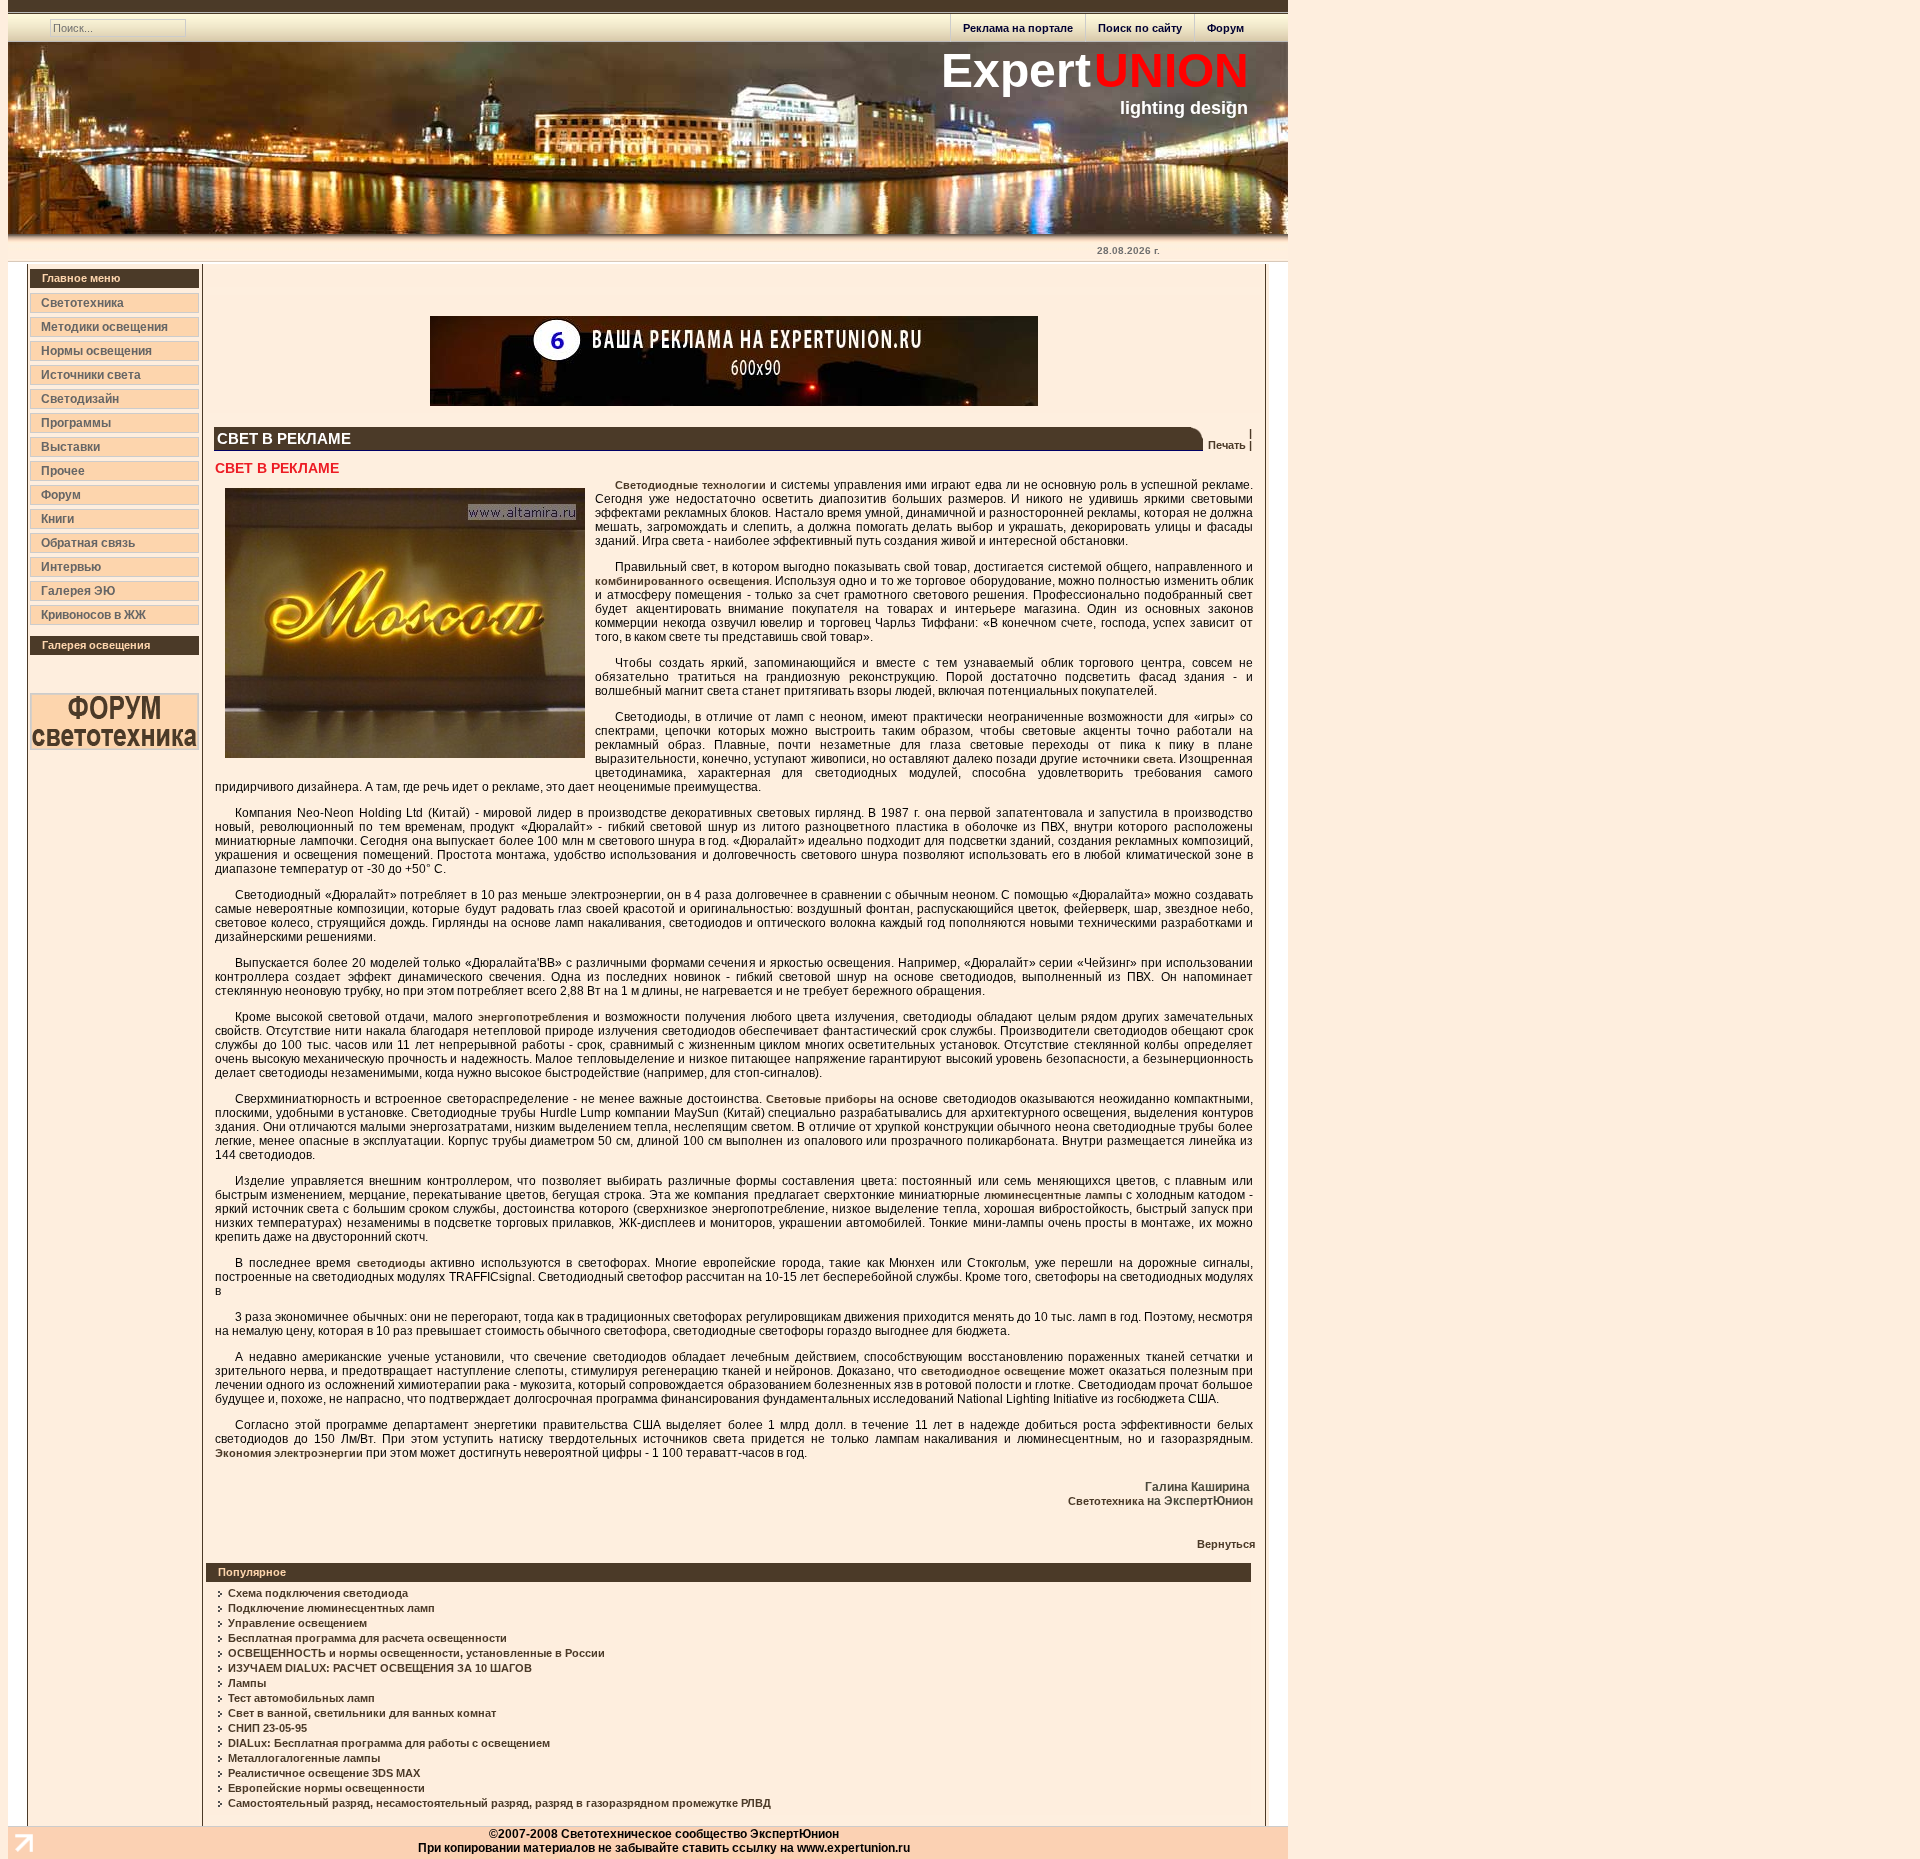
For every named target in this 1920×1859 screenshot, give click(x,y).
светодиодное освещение (993, 1371)
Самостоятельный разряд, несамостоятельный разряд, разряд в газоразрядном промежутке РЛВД (499, 1803)
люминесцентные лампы (1051, 1195)
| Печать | (1228, 439)
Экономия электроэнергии (289, 1453)
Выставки (70, 447)
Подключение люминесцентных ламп (331, 1608)
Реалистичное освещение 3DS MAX (324, 1773)
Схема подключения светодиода (318, 1593)
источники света (1127, 759)
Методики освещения (104, 327)
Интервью (71, 567)
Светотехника (82, 303)
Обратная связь (88, 543)
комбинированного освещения (681, 581)
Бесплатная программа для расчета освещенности (367, 1638)
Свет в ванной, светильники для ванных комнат (362, 1713)
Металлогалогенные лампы (304, 1758)
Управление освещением (297, 1623)
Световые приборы (821, 1099)
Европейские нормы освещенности (326, 1788)
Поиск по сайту (1140, 28)
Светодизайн (80, 399)
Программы (76, 423)
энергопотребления (533, 1017)
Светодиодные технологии (690, 485)
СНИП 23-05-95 (267, 1728)
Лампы (247, 1683)
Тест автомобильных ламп (301, 1698)
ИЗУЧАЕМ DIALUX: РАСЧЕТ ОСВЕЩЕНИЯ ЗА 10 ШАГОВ (380, 1668)
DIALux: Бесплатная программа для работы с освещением (389, 1743)
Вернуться (1226, 1544)
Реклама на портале (1018, 28)
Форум (1225, 28)
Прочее (63, 471)
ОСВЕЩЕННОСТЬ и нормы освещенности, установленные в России (416, 1653)
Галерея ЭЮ (78, 591)
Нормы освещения (96, 351)
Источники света (91, 375)
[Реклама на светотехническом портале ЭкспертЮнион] (734, 361)
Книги (57, 519)
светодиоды (394, 1263)
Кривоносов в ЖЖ (93, 615)
